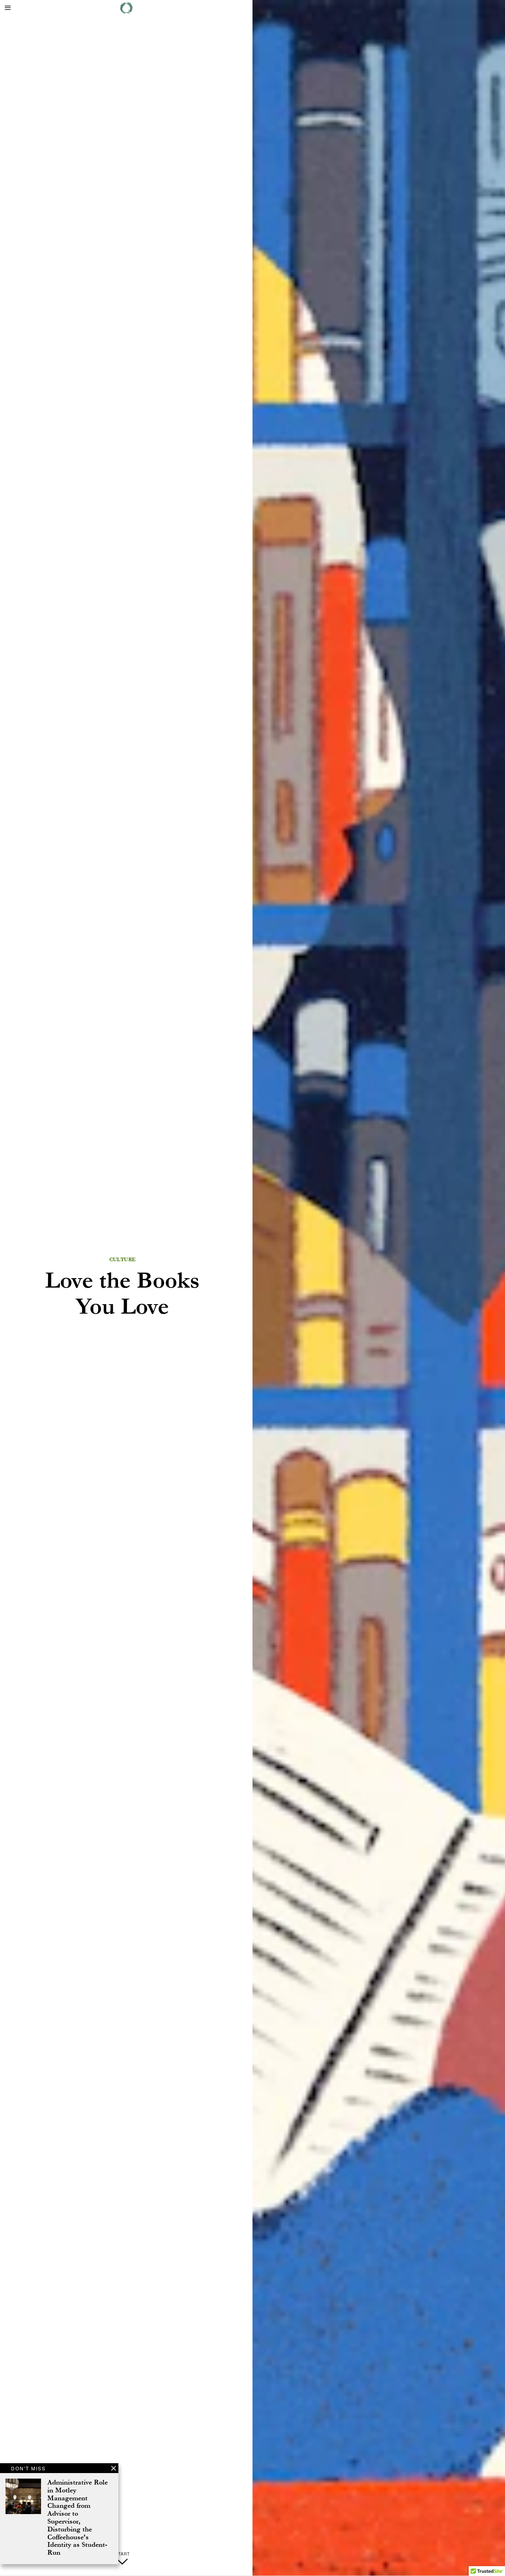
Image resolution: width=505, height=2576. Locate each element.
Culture (123, 1260)
